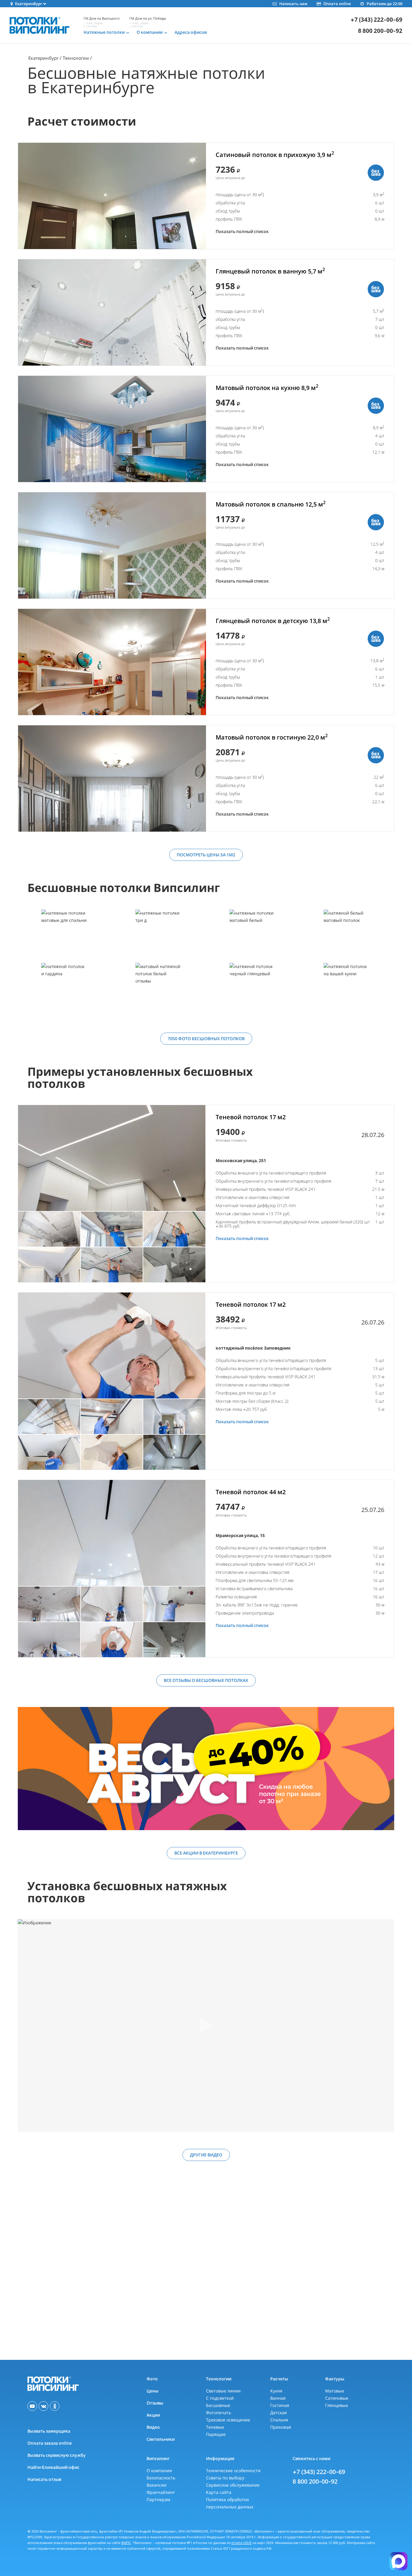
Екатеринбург (43, 58)
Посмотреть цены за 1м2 (206, 855)
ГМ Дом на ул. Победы (148, 18)
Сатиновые (337, 2398)
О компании (159, 2471)
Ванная (278, 2398)
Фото (152, 2379)
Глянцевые (337, 2405)
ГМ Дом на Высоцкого (102, 18)
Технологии (76, 58)
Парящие (216, 2434)
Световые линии (223, 2391)
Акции (153, 2415)
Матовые (335, 2391)
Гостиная (280, 2405)
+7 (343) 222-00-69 (376, 20)
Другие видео (206, 2155)
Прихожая (281, 2427)
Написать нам (293, 4)
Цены (152, 2391)
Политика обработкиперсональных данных (230, 2503)
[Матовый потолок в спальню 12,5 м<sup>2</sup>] (112, 545)
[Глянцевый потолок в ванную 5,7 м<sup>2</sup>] (112, 312)
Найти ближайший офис (53, 2467)
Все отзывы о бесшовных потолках (206, 1680)
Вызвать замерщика (49, 2431)
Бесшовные (218, 2405)
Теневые (215, 2427)
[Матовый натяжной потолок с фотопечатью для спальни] (65, 936)
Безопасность (161, 2478)
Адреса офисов (191, 32)
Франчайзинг (161, 2492)
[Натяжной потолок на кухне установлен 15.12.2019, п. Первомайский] (347, 989)
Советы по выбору (225, 2478)
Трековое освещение (228, 2420)
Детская (279, 2413)
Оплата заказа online (50, 2443)
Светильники (161, 2439)
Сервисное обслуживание (233, 2485)
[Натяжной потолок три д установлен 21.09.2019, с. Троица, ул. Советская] (159, 936)
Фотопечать (219, 2413)
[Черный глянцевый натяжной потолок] (253, 989)
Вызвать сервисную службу (57, 2455)
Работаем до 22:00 (385, 4)
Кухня (276, 2391)
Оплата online (337, 4)
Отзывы (155, 2403)
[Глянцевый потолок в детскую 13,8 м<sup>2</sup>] (112, 662)
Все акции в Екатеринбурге (206, 1853)
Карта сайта (219, 2492)
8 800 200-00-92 (380, 31)
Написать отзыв (44, 2479)
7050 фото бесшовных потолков (206, 1039)
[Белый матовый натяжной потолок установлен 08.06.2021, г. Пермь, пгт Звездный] (347, 936)
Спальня (279, 2420)
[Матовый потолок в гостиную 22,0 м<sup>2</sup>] (112, 778)
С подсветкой (220, 2398)
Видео (153, 2427)
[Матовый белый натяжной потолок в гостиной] (253, 936)
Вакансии (157, 2485)
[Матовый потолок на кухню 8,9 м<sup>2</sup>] (112, 429)
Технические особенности (233, 2471)
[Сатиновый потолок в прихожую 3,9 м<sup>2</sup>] (112, 196)
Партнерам (158, 2499)
